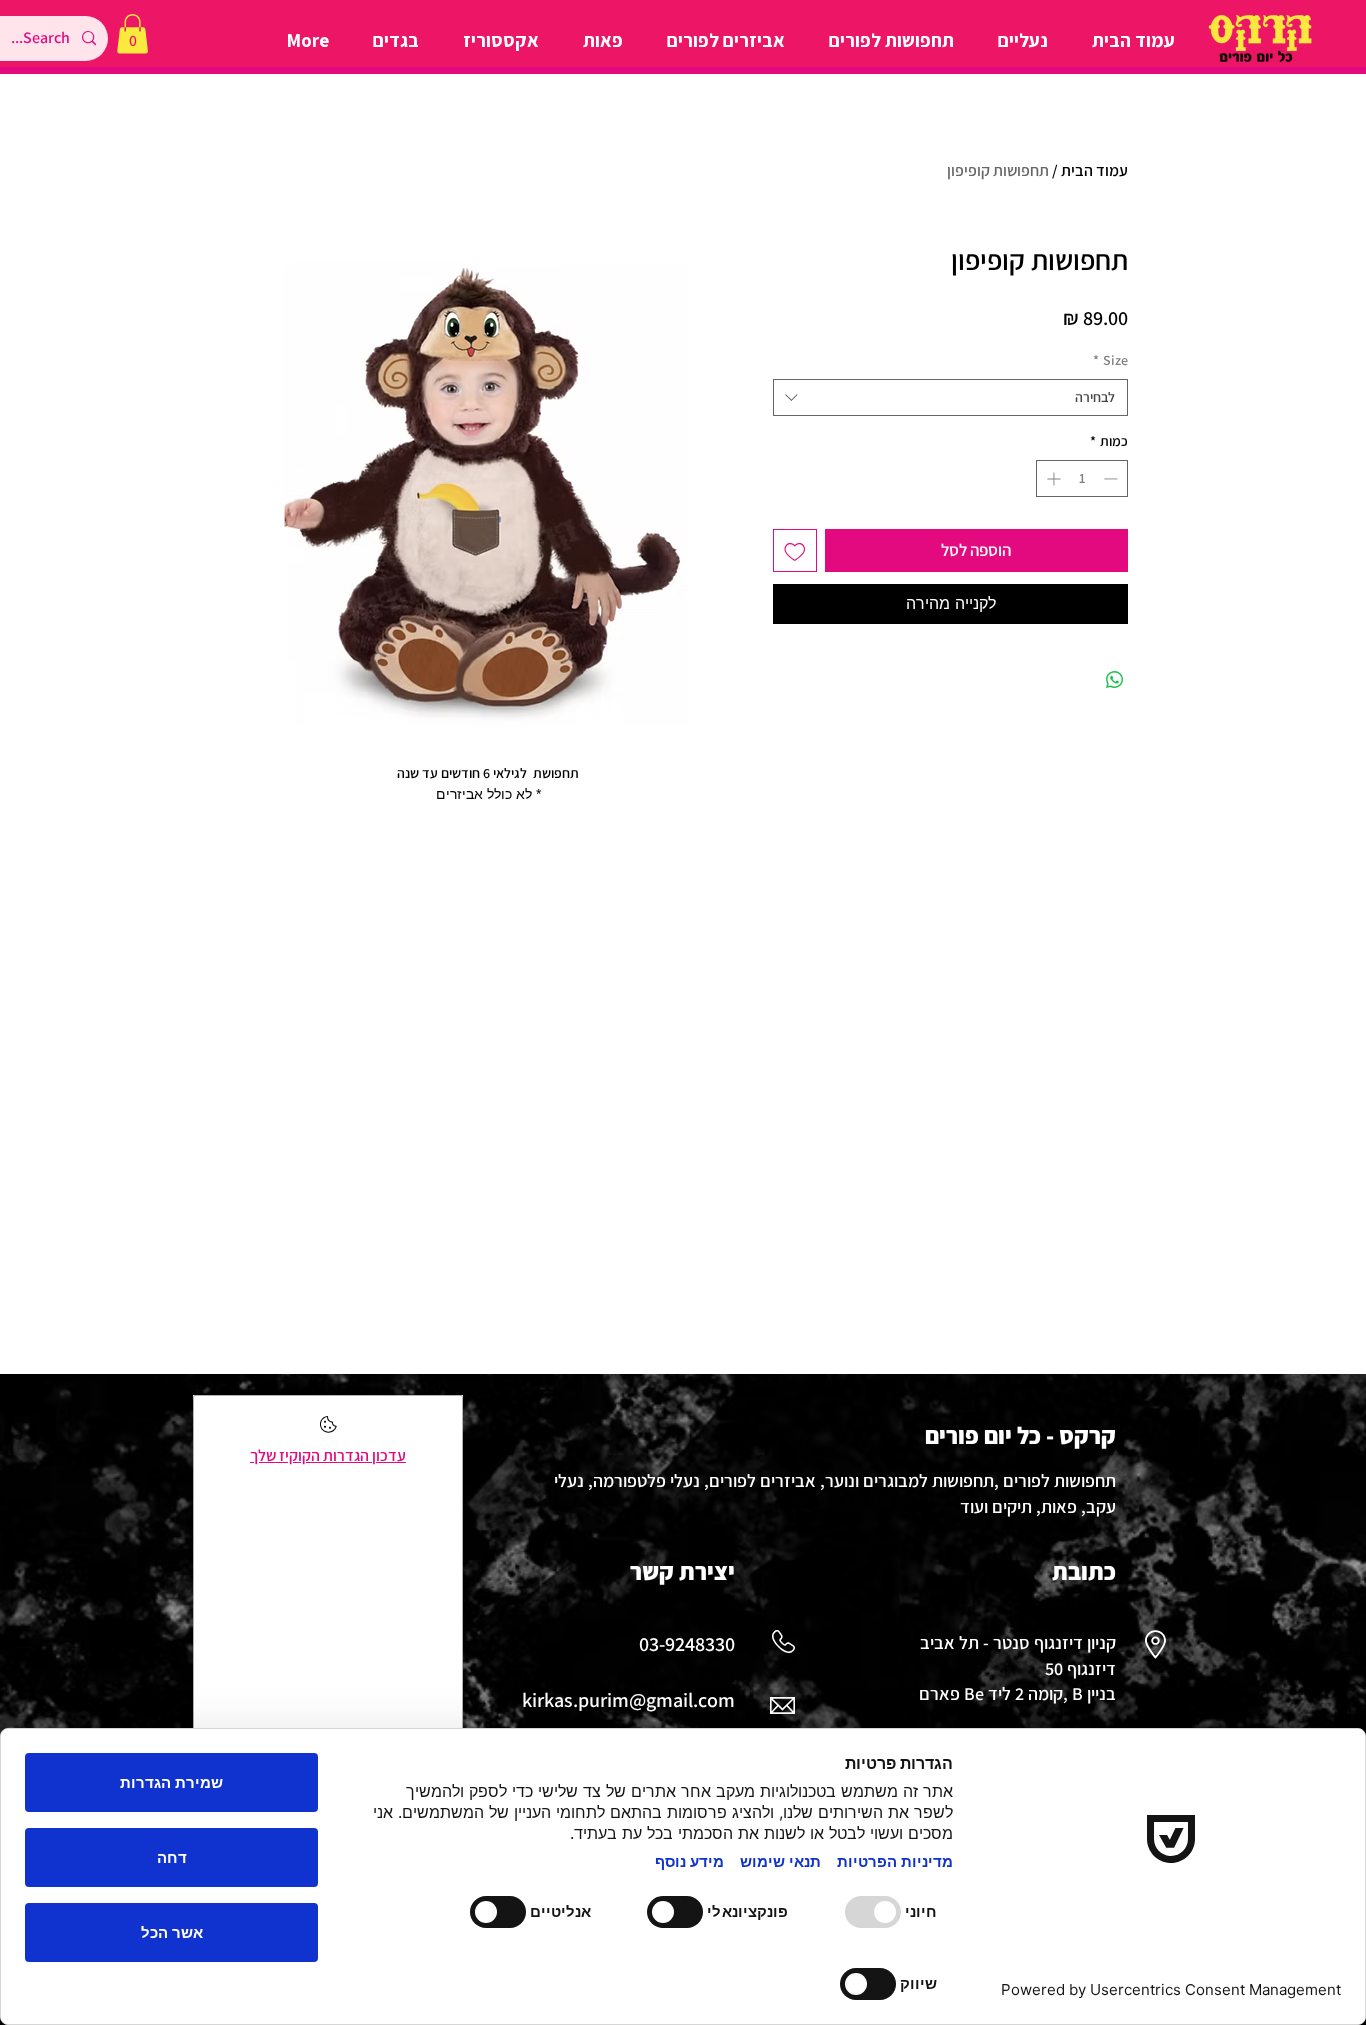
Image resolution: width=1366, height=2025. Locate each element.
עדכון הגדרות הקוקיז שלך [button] (328, 1455)
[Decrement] (1112, 478)
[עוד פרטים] (328, 1430)
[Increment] (1051, 478)
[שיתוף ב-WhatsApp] (1115, 680)
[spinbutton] (1082, 478)
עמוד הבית (1094, 170)
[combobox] (950, 398)
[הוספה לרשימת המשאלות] (795, 551)
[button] (132, 33)
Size (1110, 360)
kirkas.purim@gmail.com (628, 1700)
